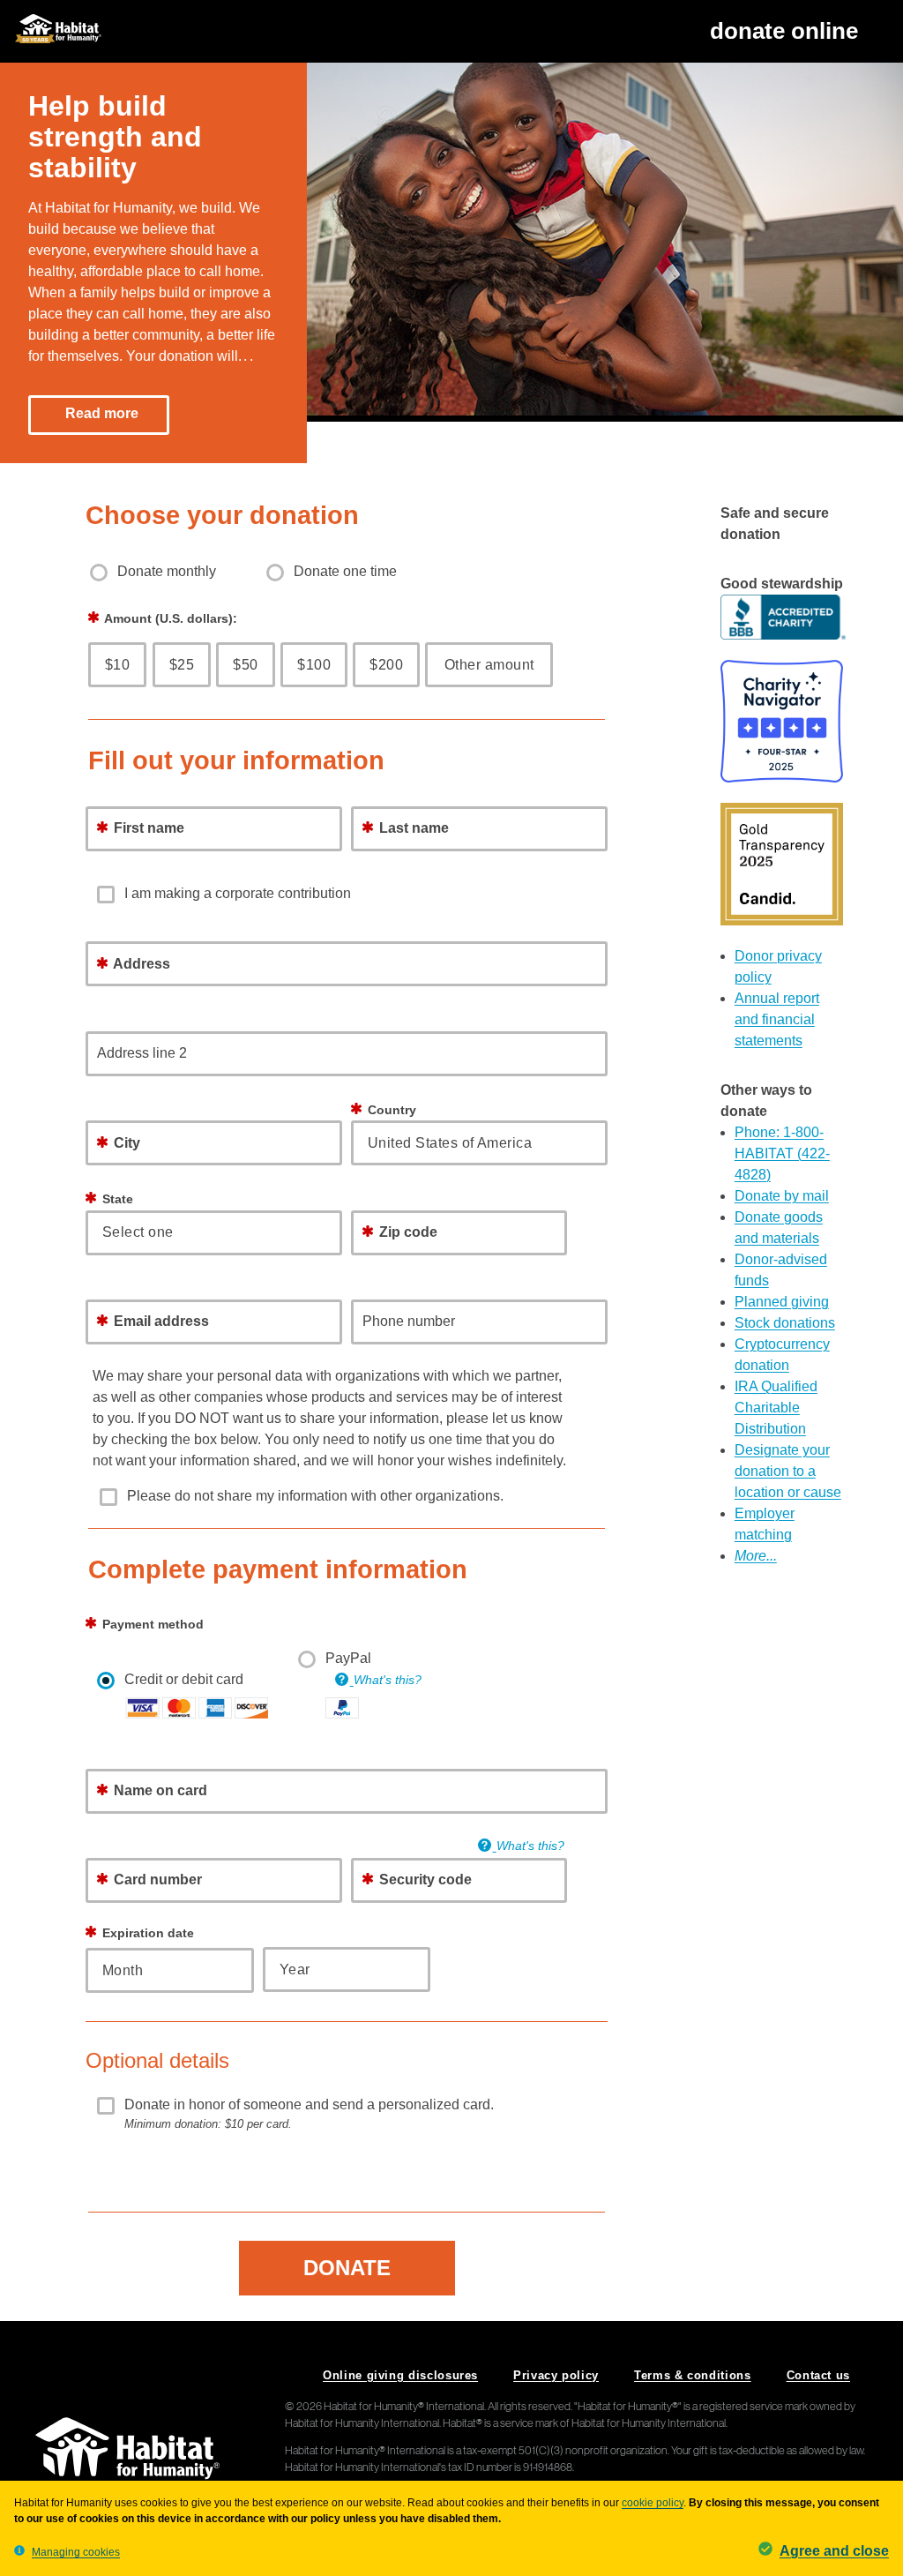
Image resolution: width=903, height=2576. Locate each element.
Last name (412, 828)
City (125, 1143)
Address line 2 (142, 1053)
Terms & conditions (693, 2375)
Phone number (409, 1321)
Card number (156, 1880)
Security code (424, 1880)
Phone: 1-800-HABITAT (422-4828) (782, 1153)
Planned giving (782, 1302)
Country (390, 1110)
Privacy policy (556, 2375)
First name (147, 828)
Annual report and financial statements (777, 1019)
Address (140, 964)
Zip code (408, 1232)
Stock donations (785, 1323)
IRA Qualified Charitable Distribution (776, 1408)
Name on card (159, 1790)
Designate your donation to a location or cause (788, 1471)
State (118, 1199)
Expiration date (146, 1933)
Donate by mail (782, 1196)
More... (756, 1556)
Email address (160, 1321)
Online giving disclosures (400, 2375)
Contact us (818, 2375)
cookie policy (653, 2503)
